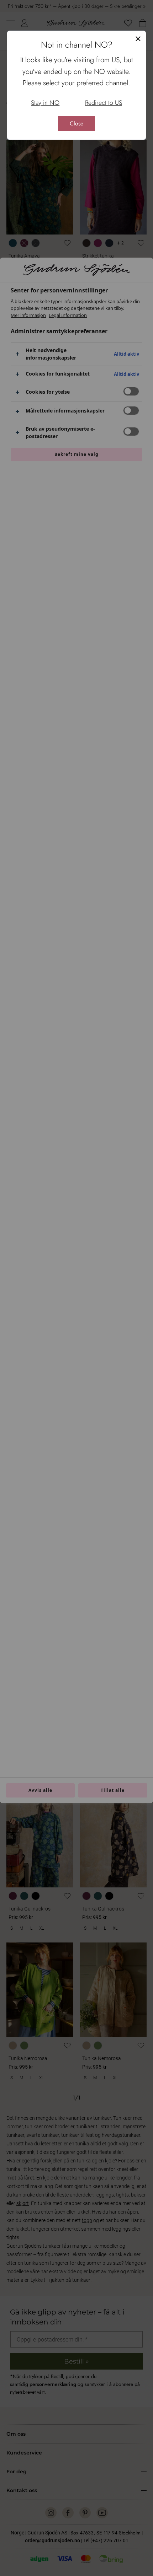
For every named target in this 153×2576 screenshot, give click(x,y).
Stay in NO (45, 103)
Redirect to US (104, 103)
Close (76, 123)
